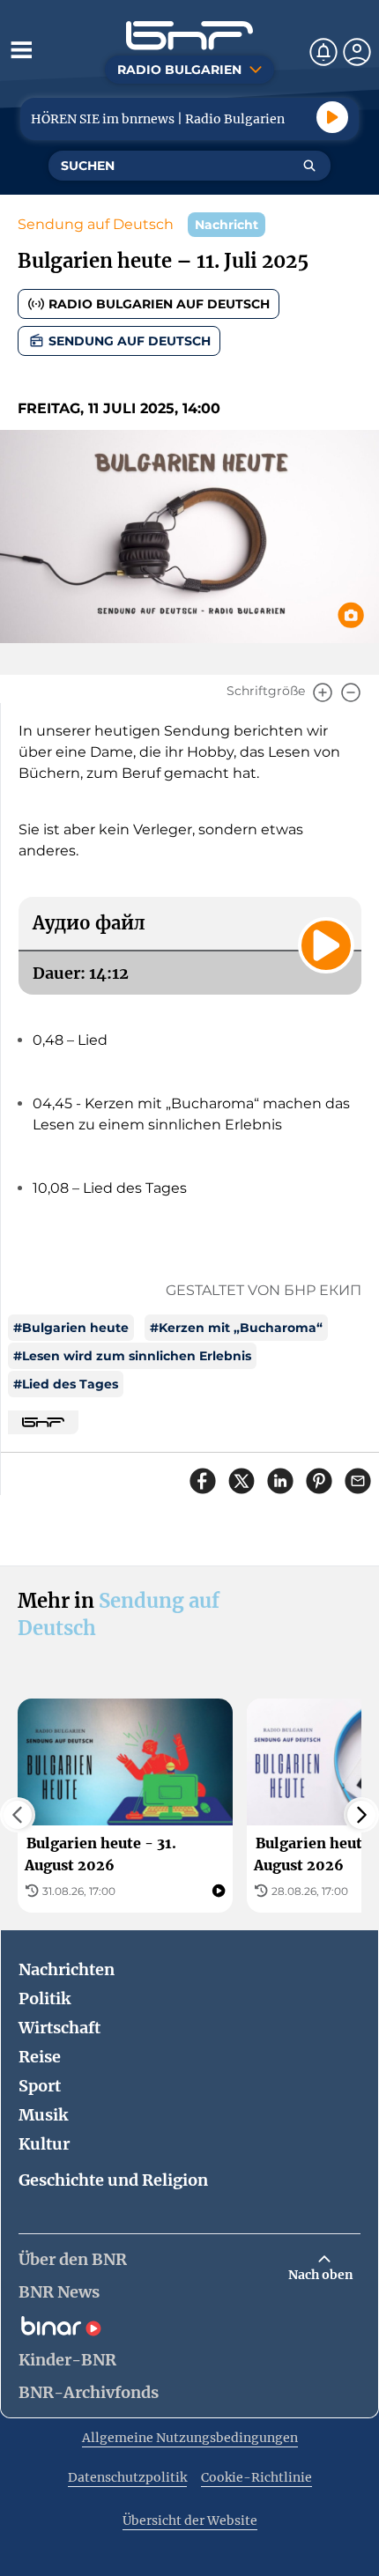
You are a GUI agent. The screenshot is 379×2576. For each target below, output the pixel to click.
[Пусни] (332, 117)
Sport (40, 2086)
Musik (43, 2115)
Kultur (44, 2144)
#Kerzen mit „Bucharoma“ (236, 1328)
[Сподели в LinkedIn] (280, 1481)
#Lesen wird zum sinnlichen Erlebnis (132, 1356)
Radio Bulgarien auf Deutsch (159, 304)
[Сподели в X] (242, 1481)
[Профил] (357, 52)
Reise (40, 2057)
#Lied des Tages (66, 1384)
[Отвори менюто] (21, 49)
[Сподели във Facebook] (203, 1481)
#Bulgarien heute (71, 1328)
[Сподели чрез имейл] (358, 1481)
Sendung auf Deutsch (96, 224)
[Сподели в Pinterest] (319, 1481)
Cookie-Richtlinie (256, 2477)
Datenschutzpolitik (127, 2477)
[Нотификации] (323, 52)
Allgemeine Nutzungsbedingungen (190, 2438)
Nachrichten (67, 1969)
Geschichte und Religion (113, 2180)
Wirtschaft (59, 2028)
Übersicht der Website (190, 2520)
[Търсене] (309, 166)
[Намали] (351, 692)
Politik (45, 1999)
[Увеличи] (323, 692)
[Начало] (189, 36)
